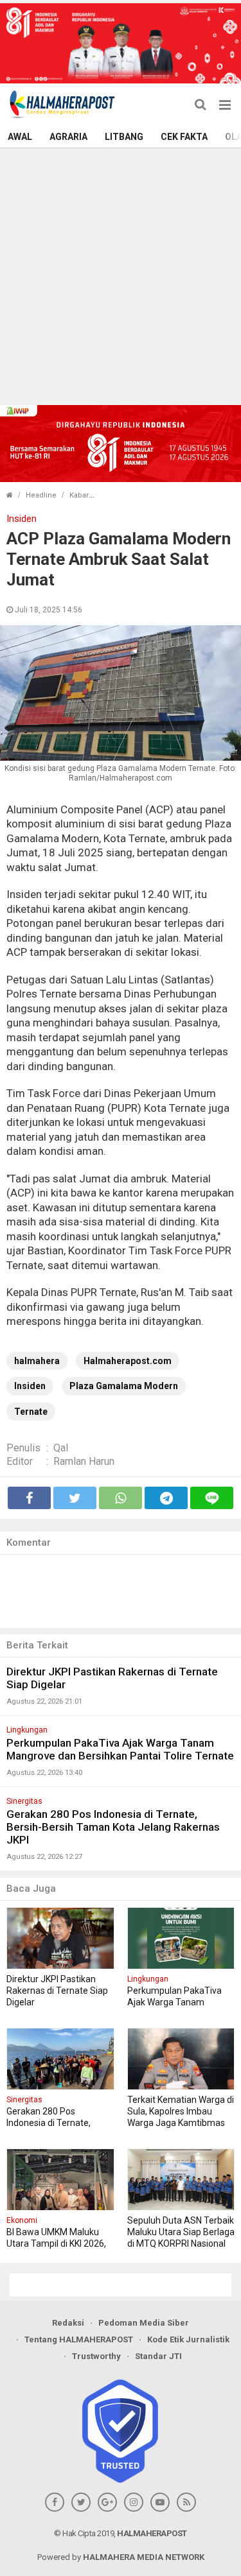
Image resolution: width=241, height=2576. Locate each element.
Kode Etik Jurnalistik (188, 2339)
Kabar (79, 495)
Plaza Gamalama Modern (124, 1386)
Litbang (124, 137)
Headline (41, 495)
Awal (20, 137)
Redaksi (68, 2323)
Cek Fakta (184, 137)
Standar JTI (158, 2356)
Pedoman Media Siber (144, 2323)
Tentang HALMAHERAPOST (79, 2339)
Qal (61, 1448)
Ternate (31, 1412)
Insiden (30, 1386)
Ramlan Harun (84, 1461)
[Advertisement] (121, 275)
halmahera (37, 1361)
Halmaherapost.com (128, 1361)
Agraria (68, 137)
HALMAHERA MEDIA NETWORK (144, 2557)
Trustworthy (96, 2356)
